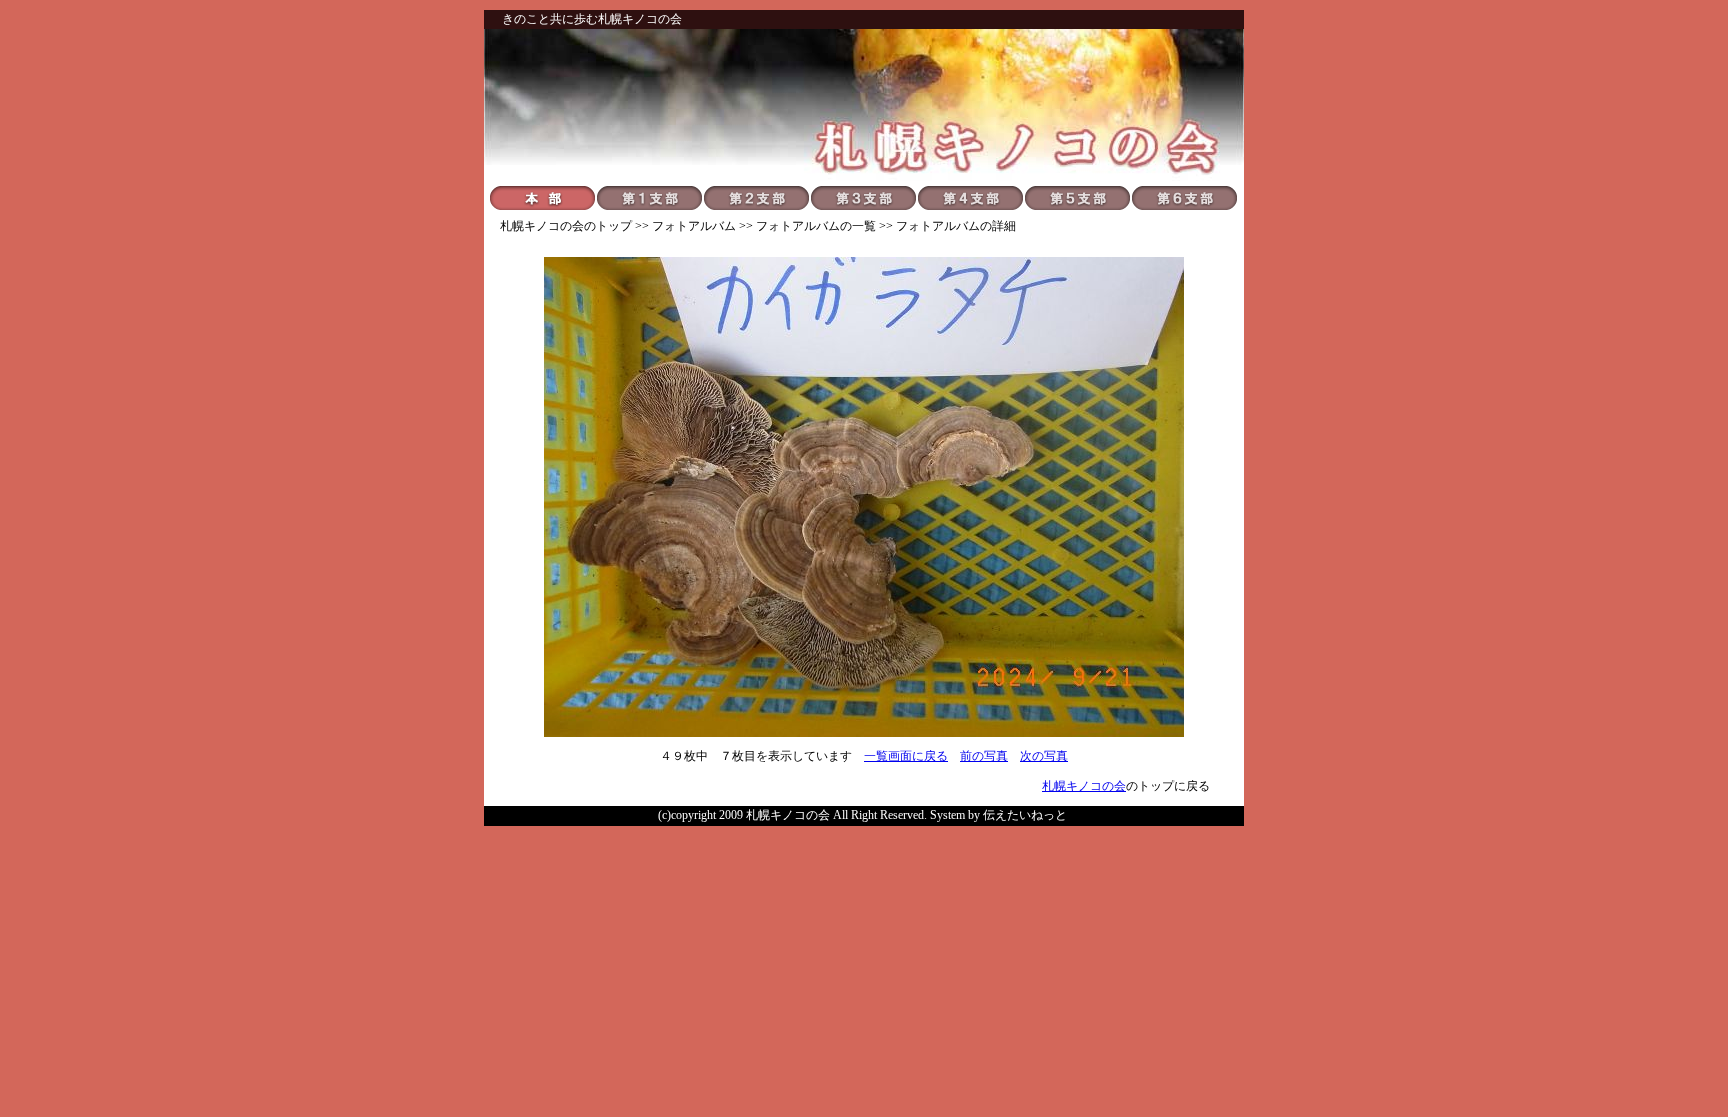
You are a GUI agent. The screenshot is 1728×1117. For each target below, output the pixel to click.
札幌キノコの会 (542, 226)
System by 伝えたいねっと (998, 815)
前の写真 (984, 756)
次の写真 (1044, 756)
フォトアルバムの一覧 (816, 226)
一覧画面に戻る (906, 756)
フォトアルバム (694, 226)
